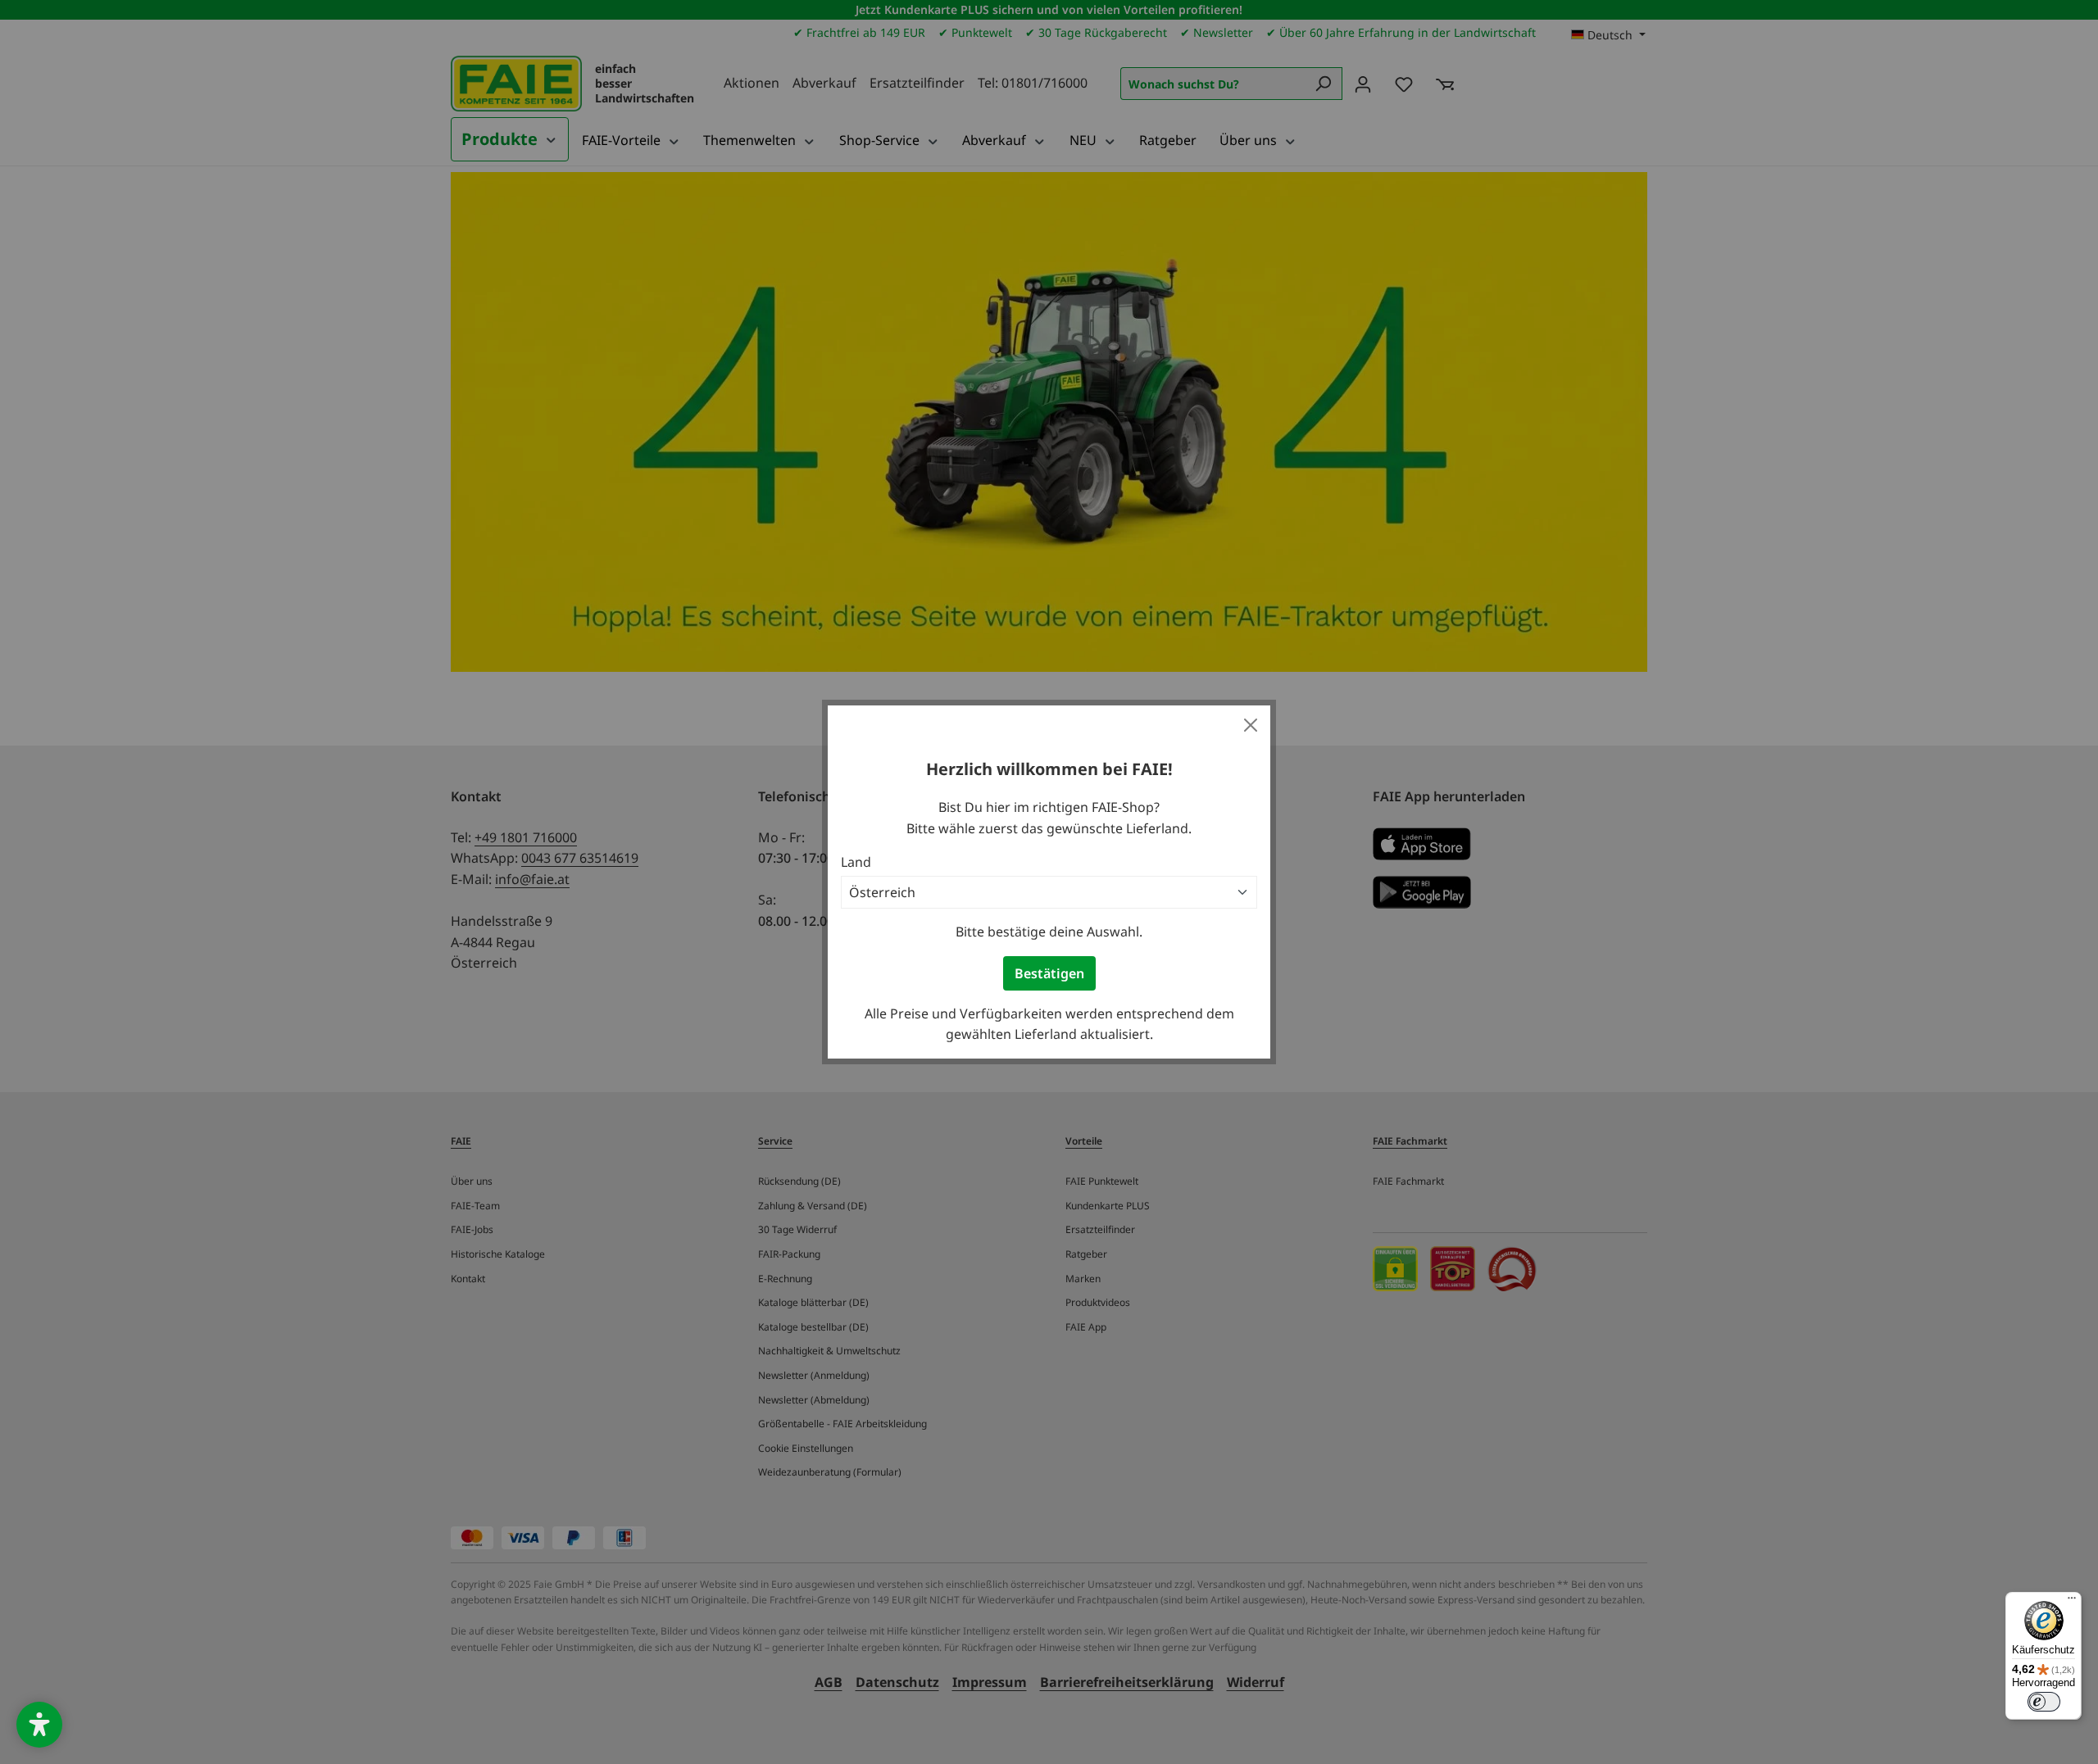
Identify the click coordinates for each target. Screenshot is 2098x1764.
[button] (39, 1725)
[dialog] (1049, 882)
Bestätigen (1049, 973)
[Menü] (2072, 1602)
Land (856, 862)
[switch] (2044, 1702)
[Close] (1251, 725)
